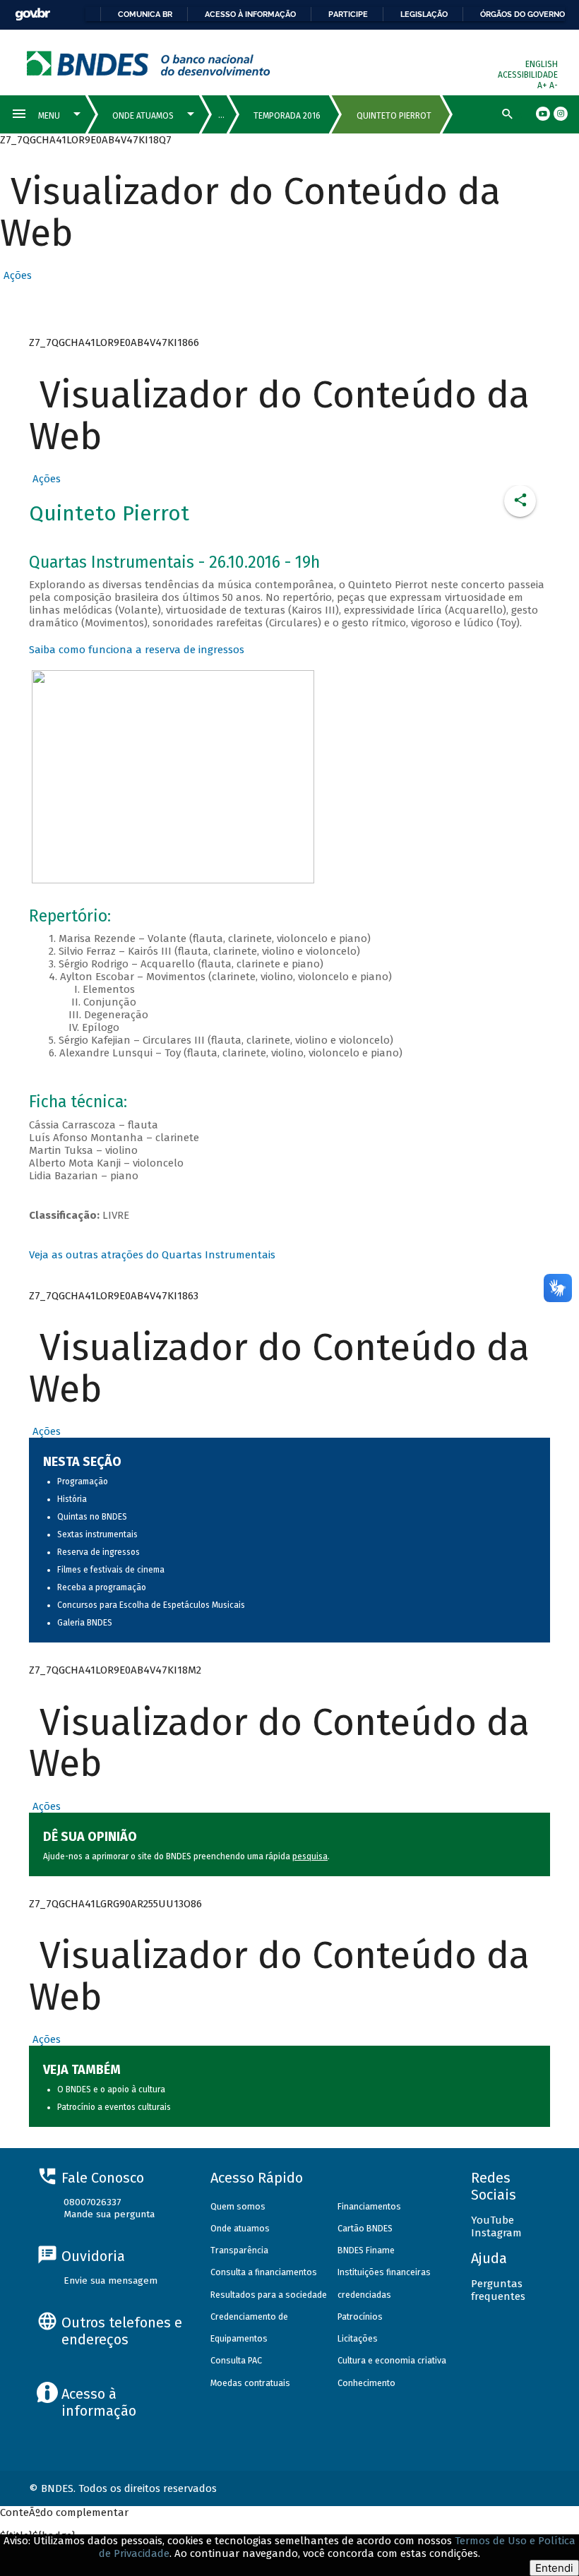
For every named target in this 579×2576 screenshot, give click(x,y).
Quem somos (238, 2206)
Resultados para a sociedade (269, 2295)
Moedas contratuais (250, 2383)
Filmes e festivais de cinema (111, 1570)
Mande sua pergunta (109, 2214)
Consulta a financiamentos (264, 2272)
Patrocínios (360, 2316)
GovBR (32, 14)
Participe (348, 14)
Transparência (239, 2250)
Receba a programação (102, 1587)
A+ (543, 85)
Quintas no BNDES (92, 1517)
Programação (83, 1481)
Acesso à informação (250, 14)
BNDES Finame (366, 2250)
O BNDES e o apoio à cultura (111, 2089)
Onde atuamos (240, 2228)
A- (554, 85)
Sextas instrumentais (97, 1534)
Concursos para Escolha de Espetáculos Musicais (151, 1605)
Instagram (496, 2233)
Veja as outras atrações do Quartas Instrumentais (152, 1255)
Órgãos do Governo (523, 14)
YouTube (493, 2220)
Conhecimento (366, 2383)
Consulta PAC (236, 2360)
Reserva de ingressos (99, 1552)
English (542, 64)
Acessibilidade (528, 75)
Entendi (554, 2568)
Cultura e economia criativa (392, 2360)
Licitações (358, 2338)
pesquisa (310, 1856)
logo (149, 63)
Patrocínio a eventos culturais (114, 2107)
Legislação (424, 14)
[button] (16, 275)
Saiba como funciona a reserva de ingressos (137, 650)
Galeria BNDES (85, 1623)
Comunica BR (145, 14)
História (72, 1499)
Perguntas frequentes (498, 2290)
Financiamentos (369, 2206)
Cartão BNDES (365, 2228)
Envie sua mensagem (111, 2280)
